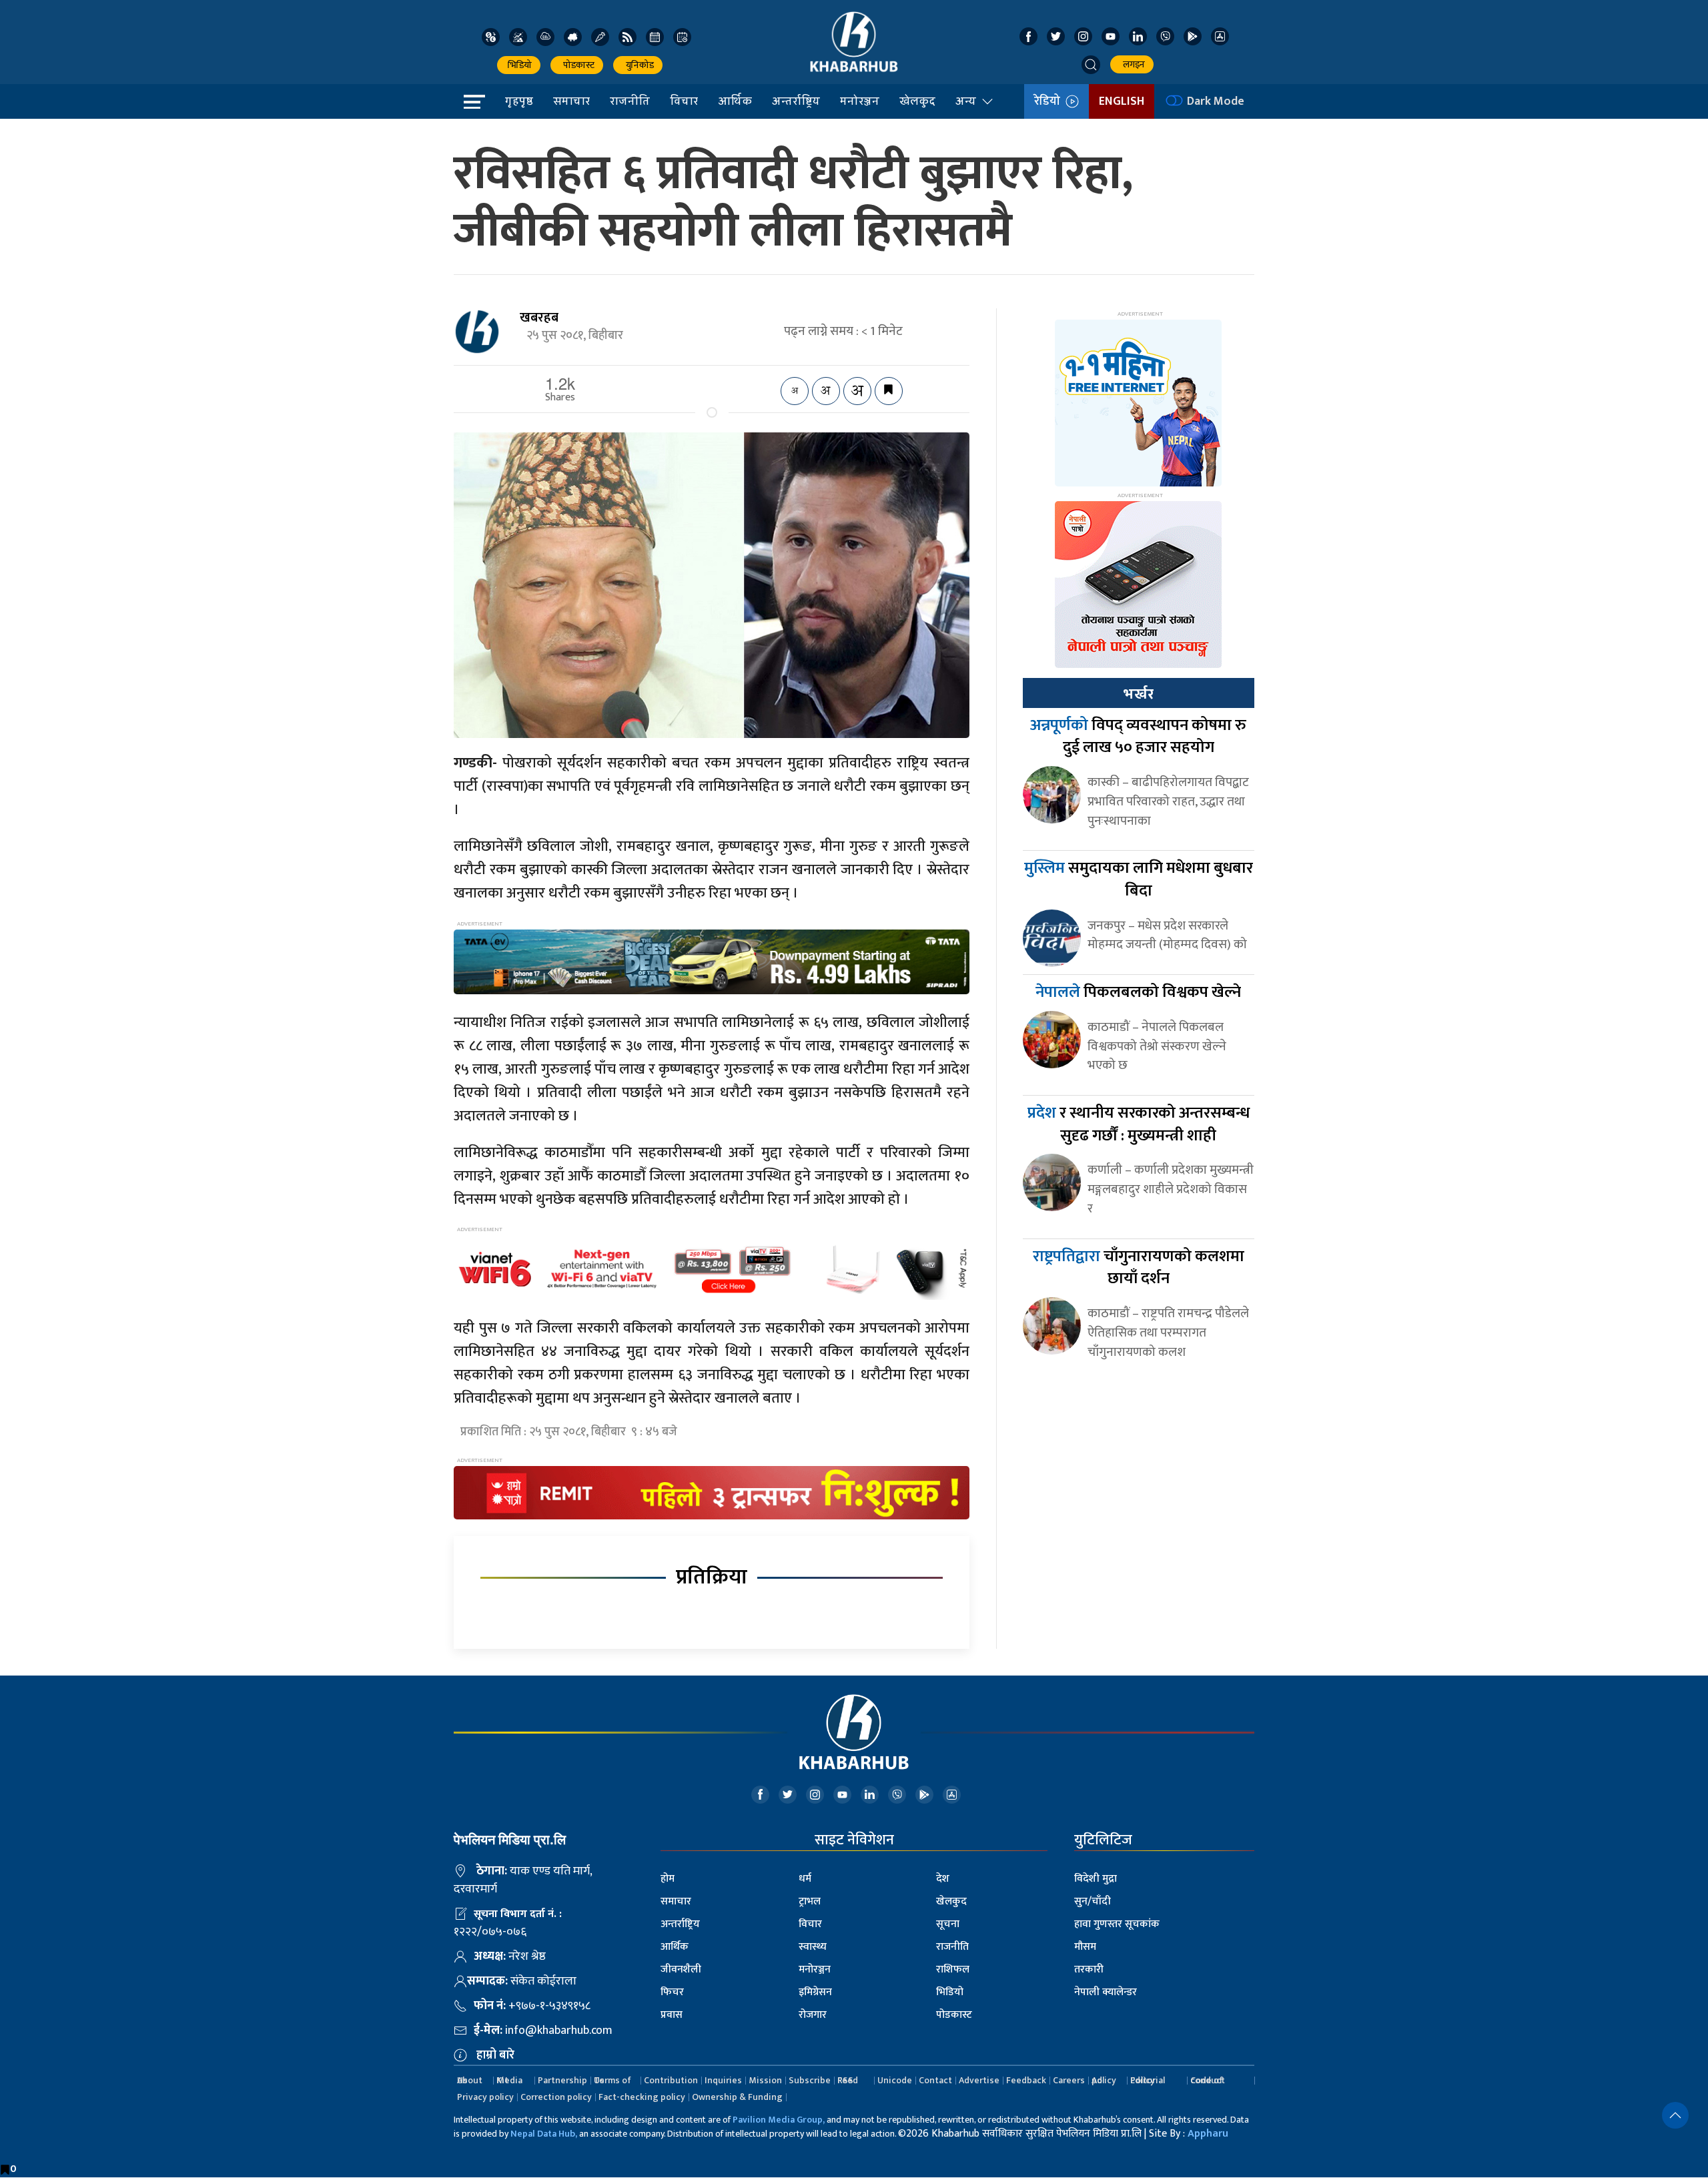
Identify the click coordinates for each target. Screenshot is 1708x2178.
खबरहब (539, 318)
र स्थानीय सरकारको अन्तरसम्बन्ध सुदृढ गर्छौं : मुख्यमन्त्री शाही (1139, 1124)
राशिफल (953, 1969)
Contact (935, 2080)
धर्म (805, 1879)
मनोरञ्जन (860, 101)
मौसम (1085, 1947)
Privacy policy (485, 2097)
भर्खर (1138, 694)
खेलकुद (917, 101)
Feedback (1026, 2080)
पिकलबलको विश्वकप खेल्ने (1138, 992)
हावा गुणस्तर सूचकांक (1117, 1924)
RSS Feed (848, 2080)
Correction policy (556, 2097)
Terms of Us (612, 2080)
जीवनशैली (681, 1969)
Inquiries (723, 2080)
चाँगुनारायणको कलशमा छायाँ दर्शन (1139, 1268)
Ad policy (1104, 2080)
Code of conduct (1208, 2080)
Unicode (895, 2080)
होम (668, 1879)
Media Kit (509, 2080)
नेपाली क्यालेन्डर (1106, 1992)
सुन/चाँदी (1093, 1901)
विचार (684, 101)
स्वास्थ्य (813, 1947)
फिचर (672, 1992)
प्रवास (672, 2015)
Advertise (979, 2080)
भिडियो (519, 65)
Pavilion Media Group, (779, 2120)
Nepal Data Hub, (544, 2134)
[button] (1091, 65)
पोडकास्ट (577, 65)
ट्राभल (810, 1901)
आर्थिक (735, 101)
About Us (470, 2080)
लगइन (1132, 64)
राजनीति (630, 101)
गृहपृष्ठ (519, 101)
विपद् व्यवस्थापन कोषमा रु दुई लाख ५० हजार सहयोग (1138, 737)
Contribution (671, 2080)
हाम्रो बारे (495, 2055)
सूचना (948, 1924)
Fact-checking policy (642, 2097)
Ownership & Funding (737, 2097)
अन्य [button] (966, 101)
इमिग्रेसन (815, 1992)
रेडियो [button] (1050, 101)
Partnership (562, 2080)
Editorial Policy (1148, 2080)
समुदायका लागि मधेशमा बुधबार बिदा (1139, 879)
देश (943, 1879)
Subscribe (810, 2080)
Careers (1069, 2080)
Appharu (1208, 2134)
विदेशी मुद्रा (1096, 1879)
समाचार (571, 101)
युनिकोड (638, 65)
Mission (765, 2080)
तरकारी (1089, 1969)
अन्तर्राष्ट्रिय (796, 101)
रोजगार (813, 2015)
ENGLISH (1122, 101)
